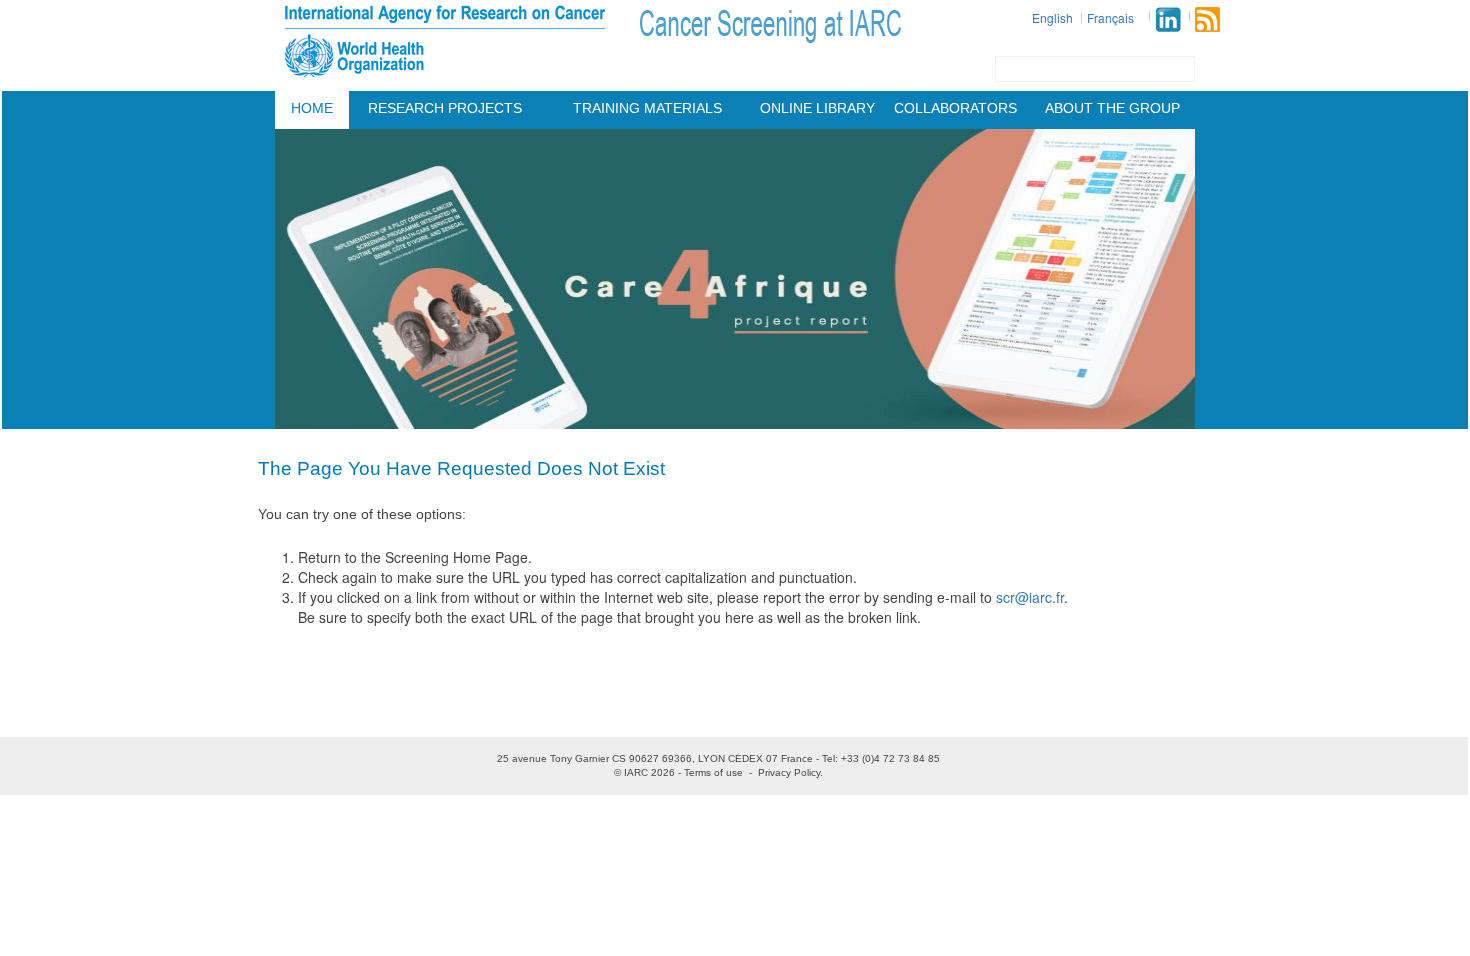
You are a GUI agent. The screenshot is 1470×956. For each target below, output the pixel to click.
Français (1110, 17)
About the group (1112, 108)
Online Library (817, 108)
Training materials (647, 108)
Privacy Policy (789, 772)
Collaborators (955, 108)
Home (312, 108)
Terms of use (713, 772)
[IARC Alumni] (1168, 19)
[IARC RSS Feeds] (1207, 19)
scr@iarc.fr (1030, 597)
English (1052, 17)
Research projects (445, 108)
